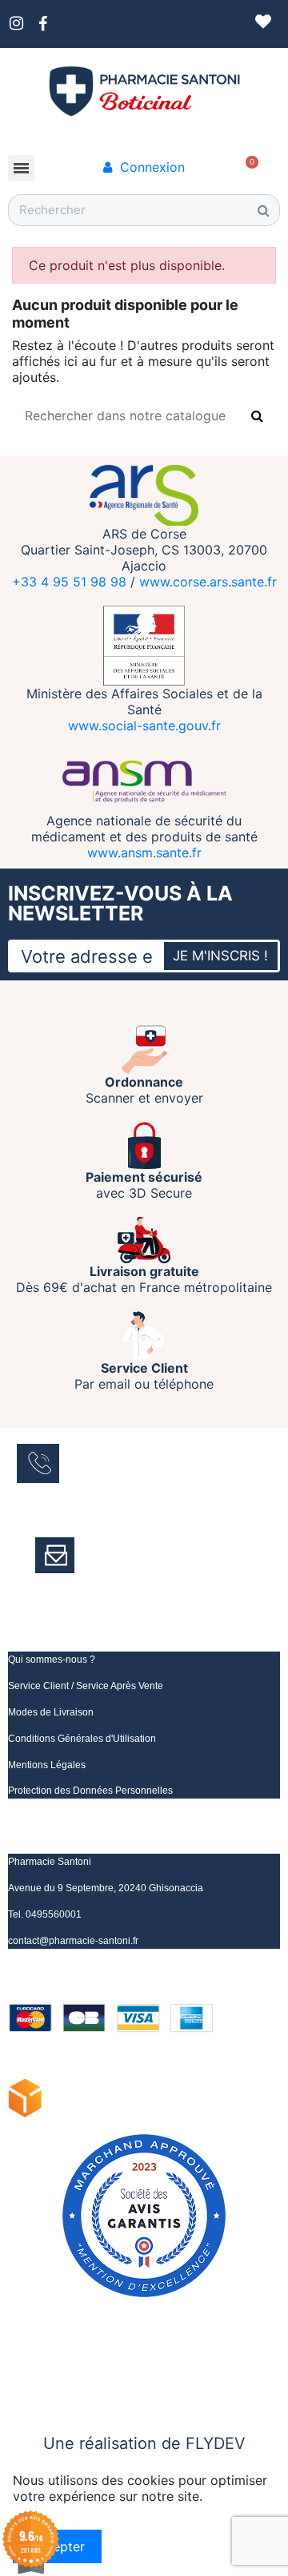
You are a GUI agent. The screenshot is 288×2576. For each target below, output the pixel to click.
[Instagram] (40, 2367)
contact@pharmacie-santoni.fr (73, 1941)
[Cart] (253, 161)
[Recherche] (263, 210)
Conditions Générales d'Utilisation (82, 1739)
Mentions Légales (47, 1765)
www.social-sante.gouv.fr (144, 725)
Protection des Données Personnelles (90, 1791)
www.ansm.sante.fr (144, 853)
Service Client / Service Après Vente (86, 1686)
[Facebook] (16, 2367)
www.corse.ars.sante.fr (208, 582)
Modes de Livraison (51, 1712)
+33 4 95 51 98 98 (69, 582)
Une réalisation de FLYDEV (144, 2443)
